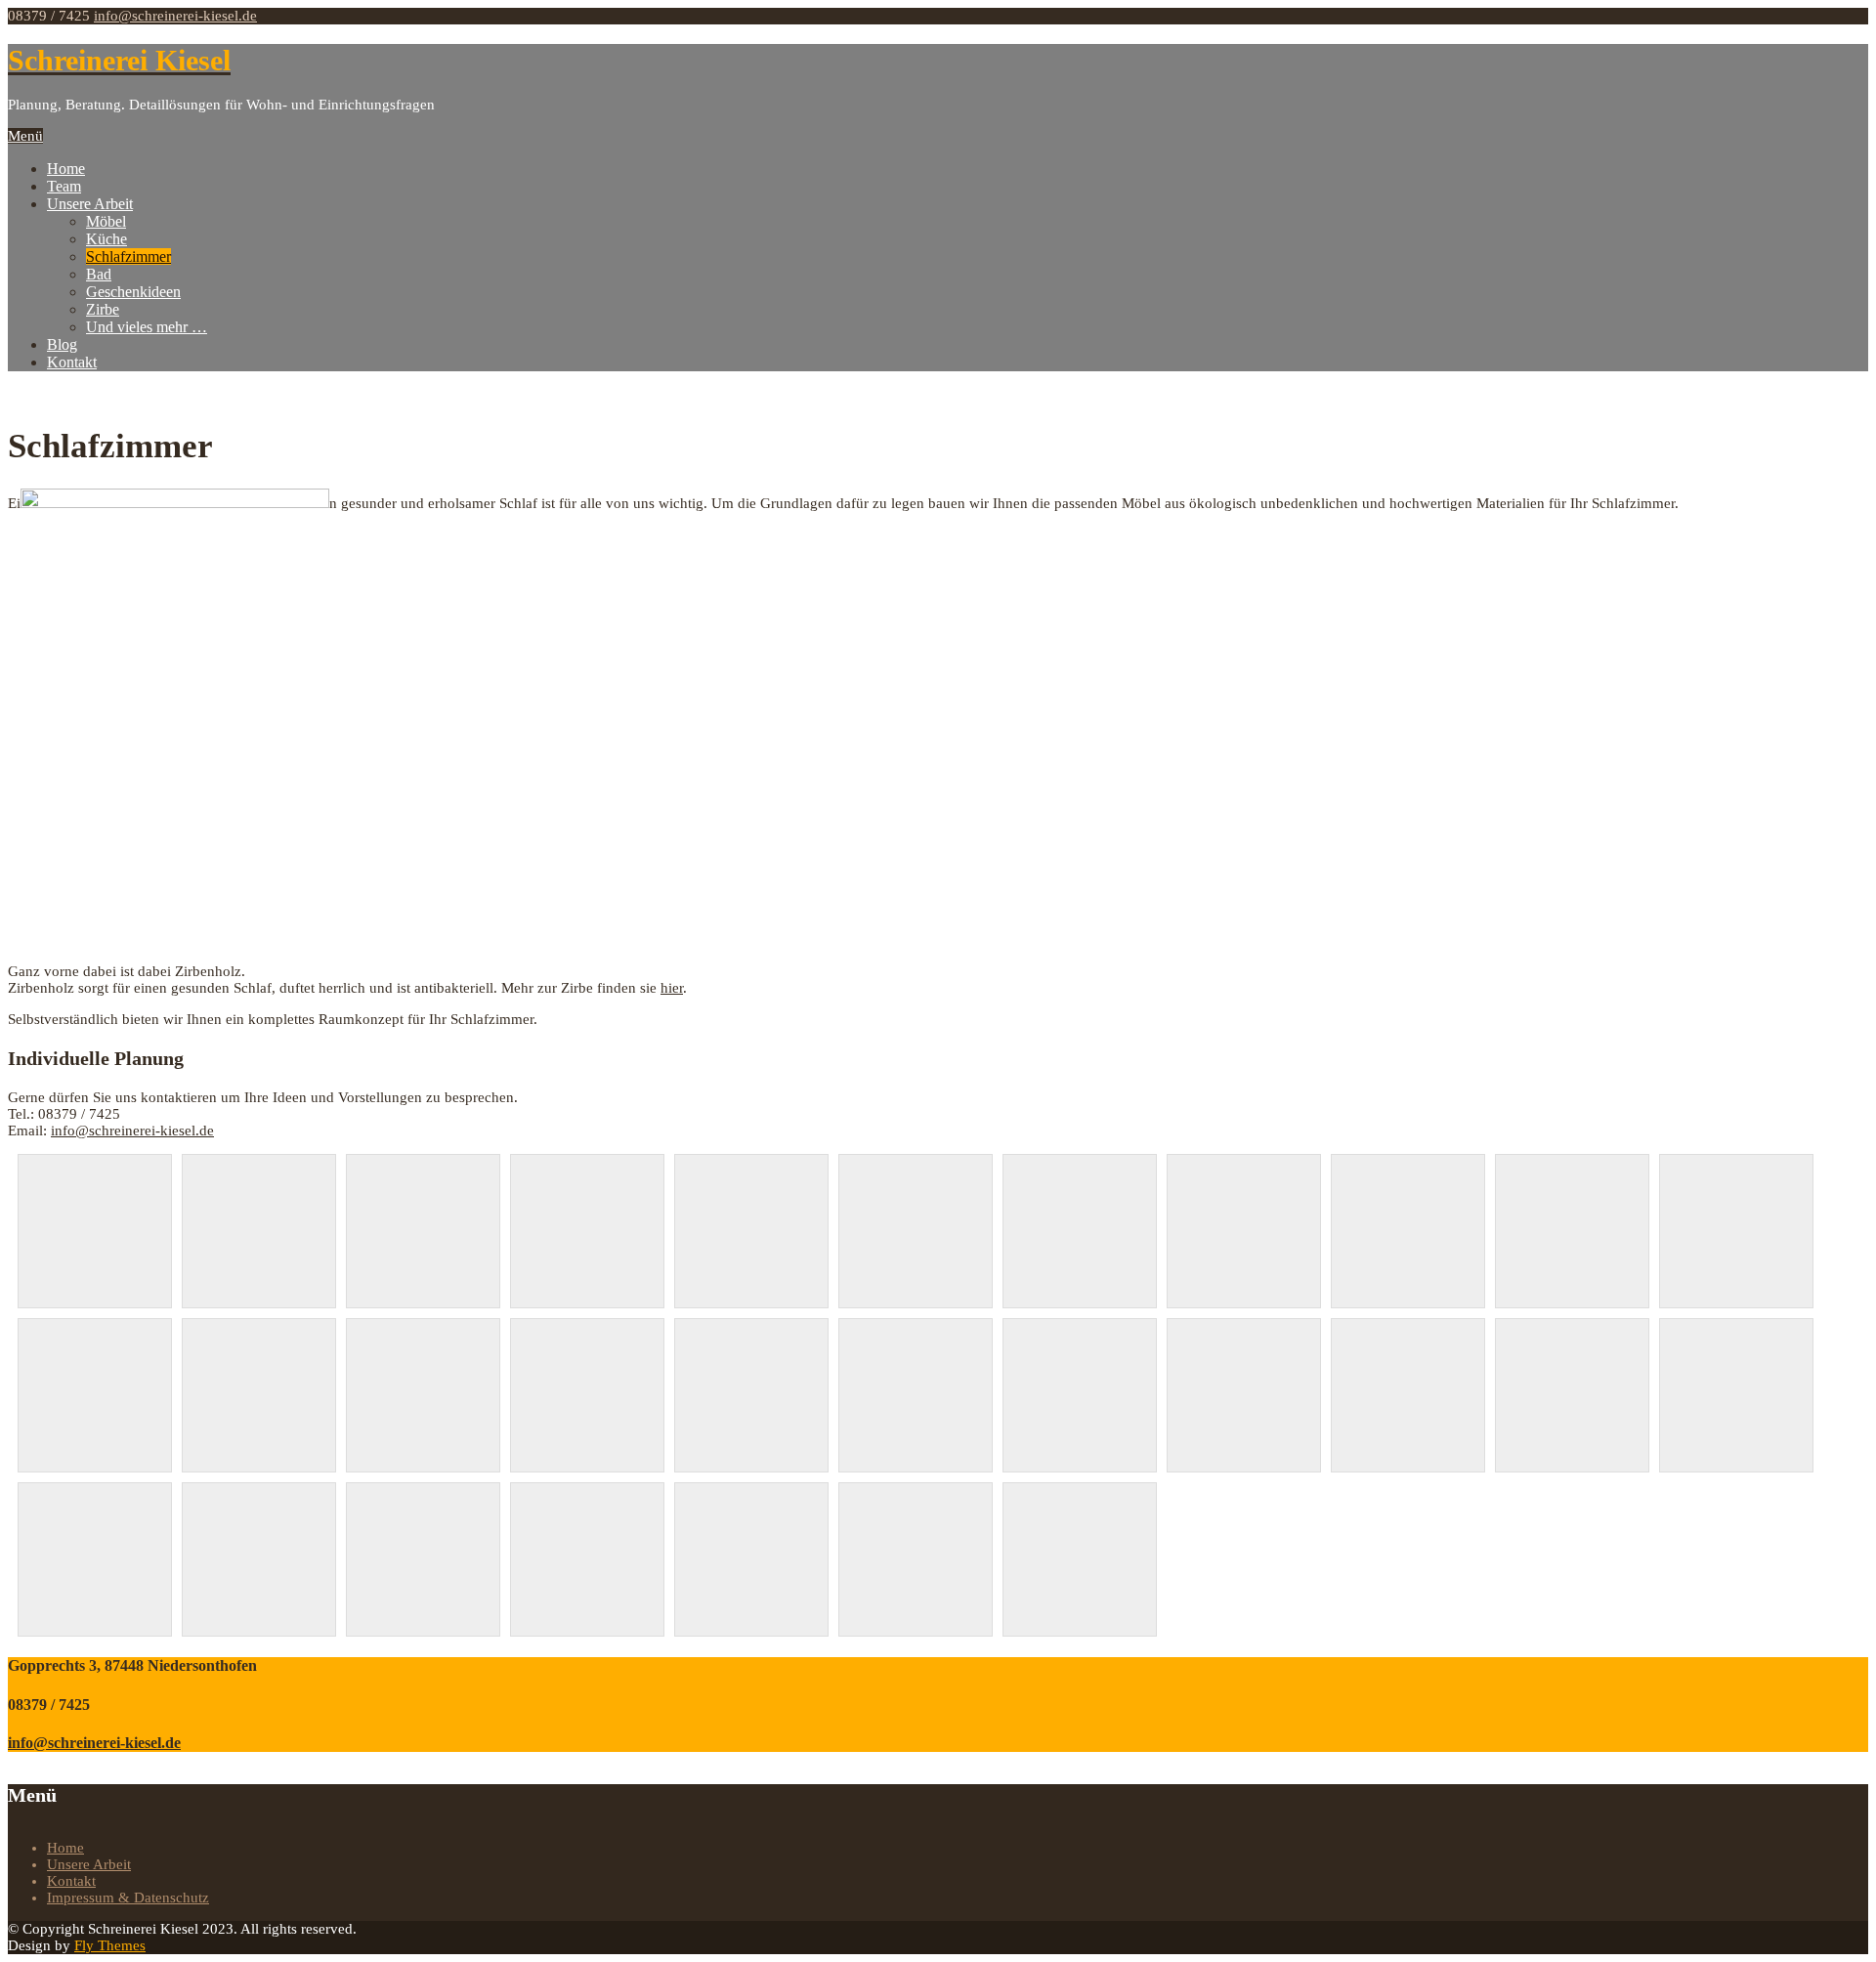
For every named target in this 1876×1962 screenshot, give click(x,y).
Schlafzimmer (128, 256)
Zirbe (103, 309)
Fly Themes (110, 1945)
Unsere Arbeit (90, 204)
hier (672, 988)
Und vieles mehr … (147, 327)
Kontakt (72, 362)
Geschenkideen (133, 292)
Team (64, 186)
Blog (62, 344)
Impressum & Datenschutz (128, 1898)
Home (66, 169)
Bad (99, 274)
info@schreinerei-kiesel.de (175, 16)
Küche (107, 239)
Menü (25, 136)
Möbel (106, 221)
